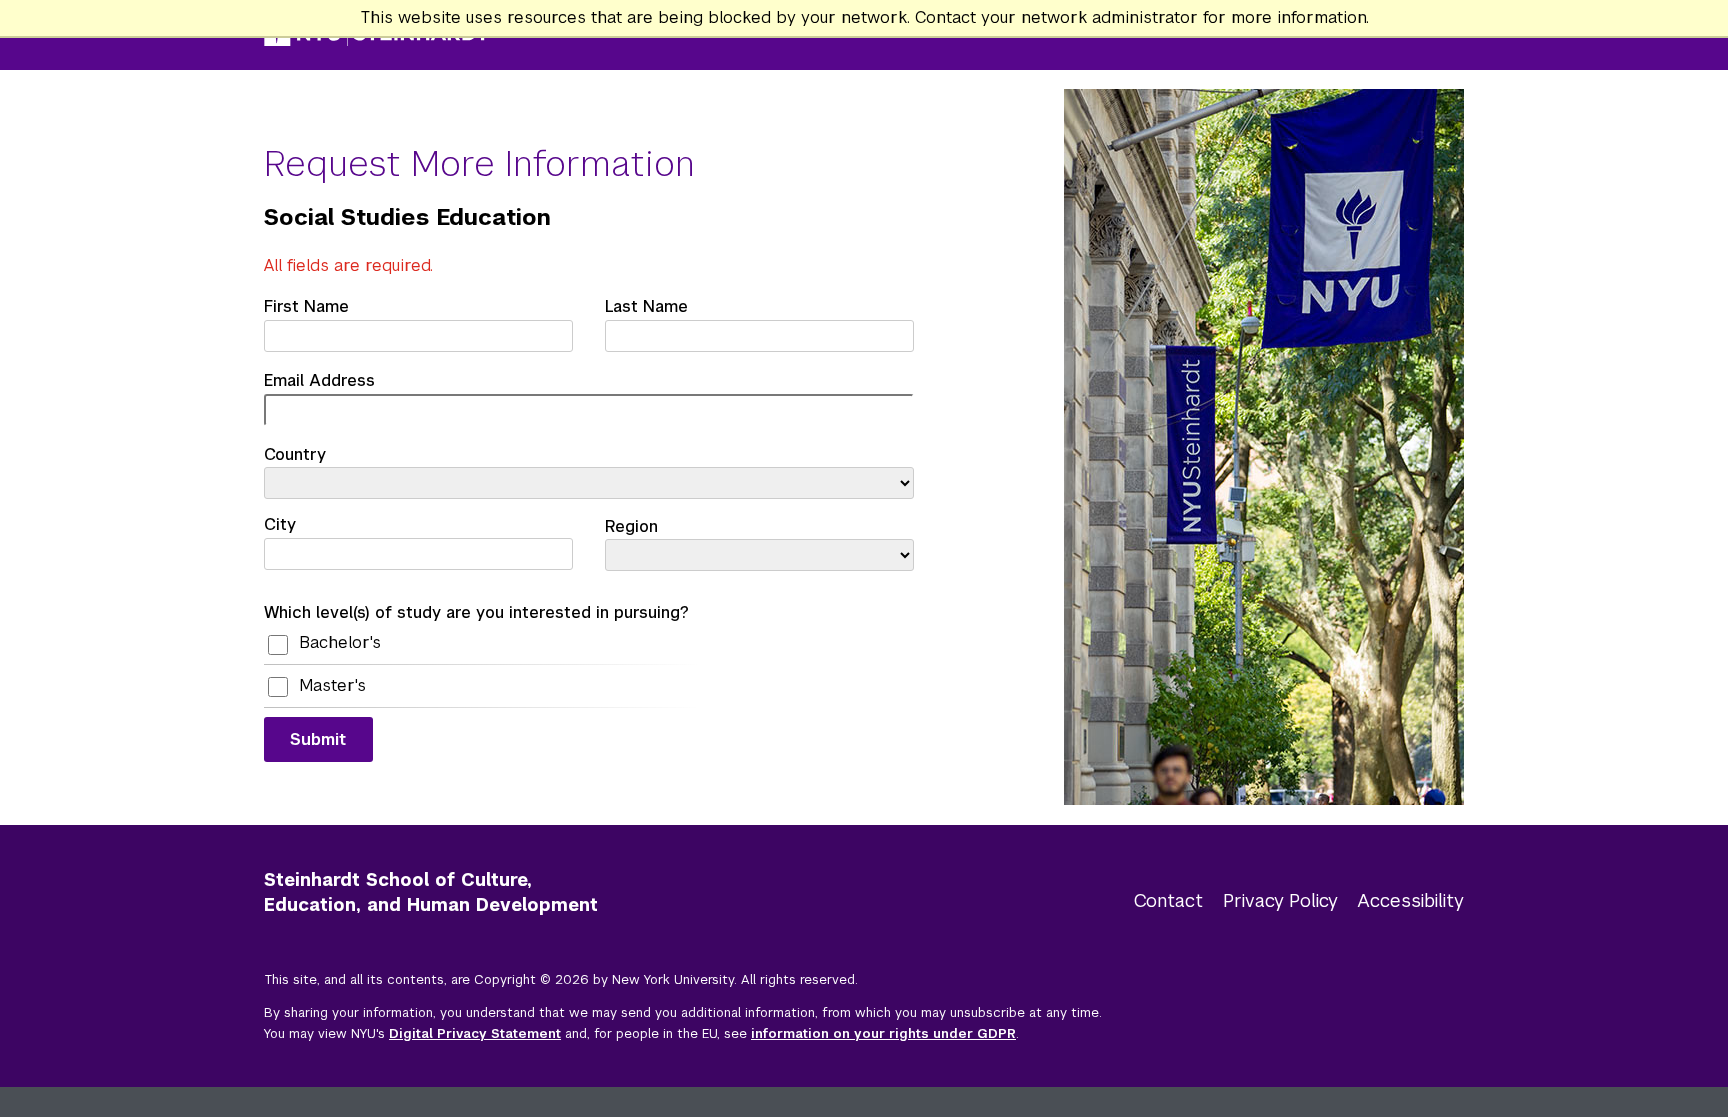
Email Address (319, 380)
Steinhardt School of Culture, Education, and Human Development (431, 893)
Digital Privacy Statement (475, 1033)
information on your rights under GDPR (883, 1033)
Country (295, 454)
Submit (318, 739)
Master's (332, 685)
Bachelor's (340, 642)
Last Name (646, 306)
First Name (306, 306)
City (280, 524)
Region (631, 526)
